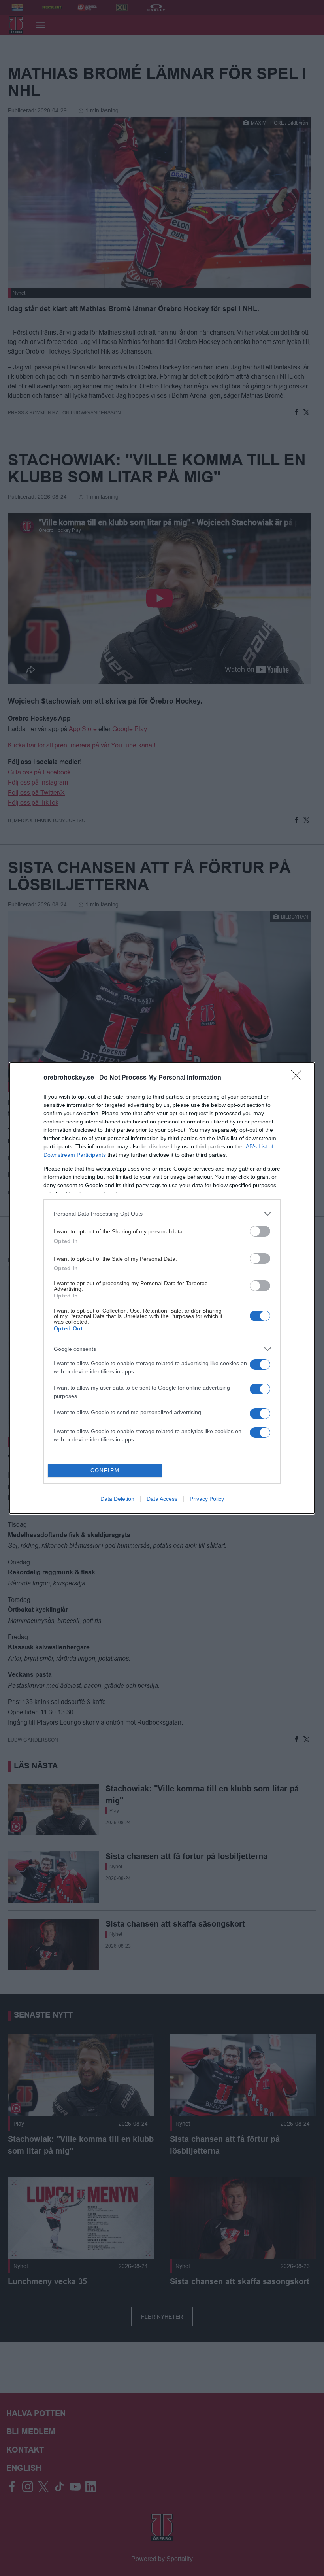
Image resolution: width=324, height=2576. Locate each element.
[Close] (299, 1078)
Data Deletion (117, 1499)
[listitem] (162, 1214)
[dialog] (162, 1288)
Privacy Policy (207, 1499)
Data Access (162, 1499)
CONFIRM (105, 1471)
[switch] (260, 1231)
